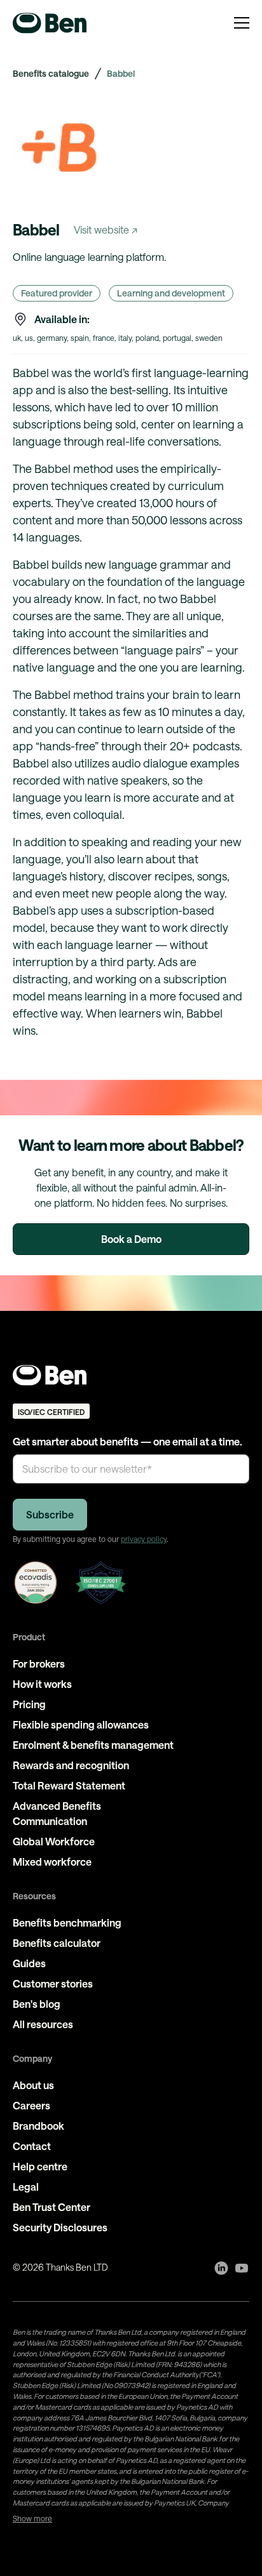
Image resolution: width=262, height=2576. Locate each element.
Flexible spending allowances (81, 1724)
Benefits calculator (57, 1943)
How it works (42, 1684)
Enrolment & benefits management (93, 1745)
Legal (26, 2187)
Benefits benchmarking (67, 1922)
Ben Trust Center (52, 2207)
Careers (31, 2105)
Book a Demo (131, 1239)
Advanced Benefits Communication (57, 1813)
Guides (29, 1963)
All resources (43, 2024)
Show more (32, 2518)
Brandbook (38, 2126)
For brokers (39, 1663)
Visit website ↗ (106, 229)
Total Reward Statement (69, 1785)
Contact (32, 2146)
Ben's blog (37, 2004)
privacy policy (144, 1539)
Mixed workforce (52, 1862)
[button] (242, 23)
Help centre (40, 2166)
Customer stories (53, 1983)
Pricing (29, 1704)
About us (33, 2085)
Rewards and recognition (71, 1765)
